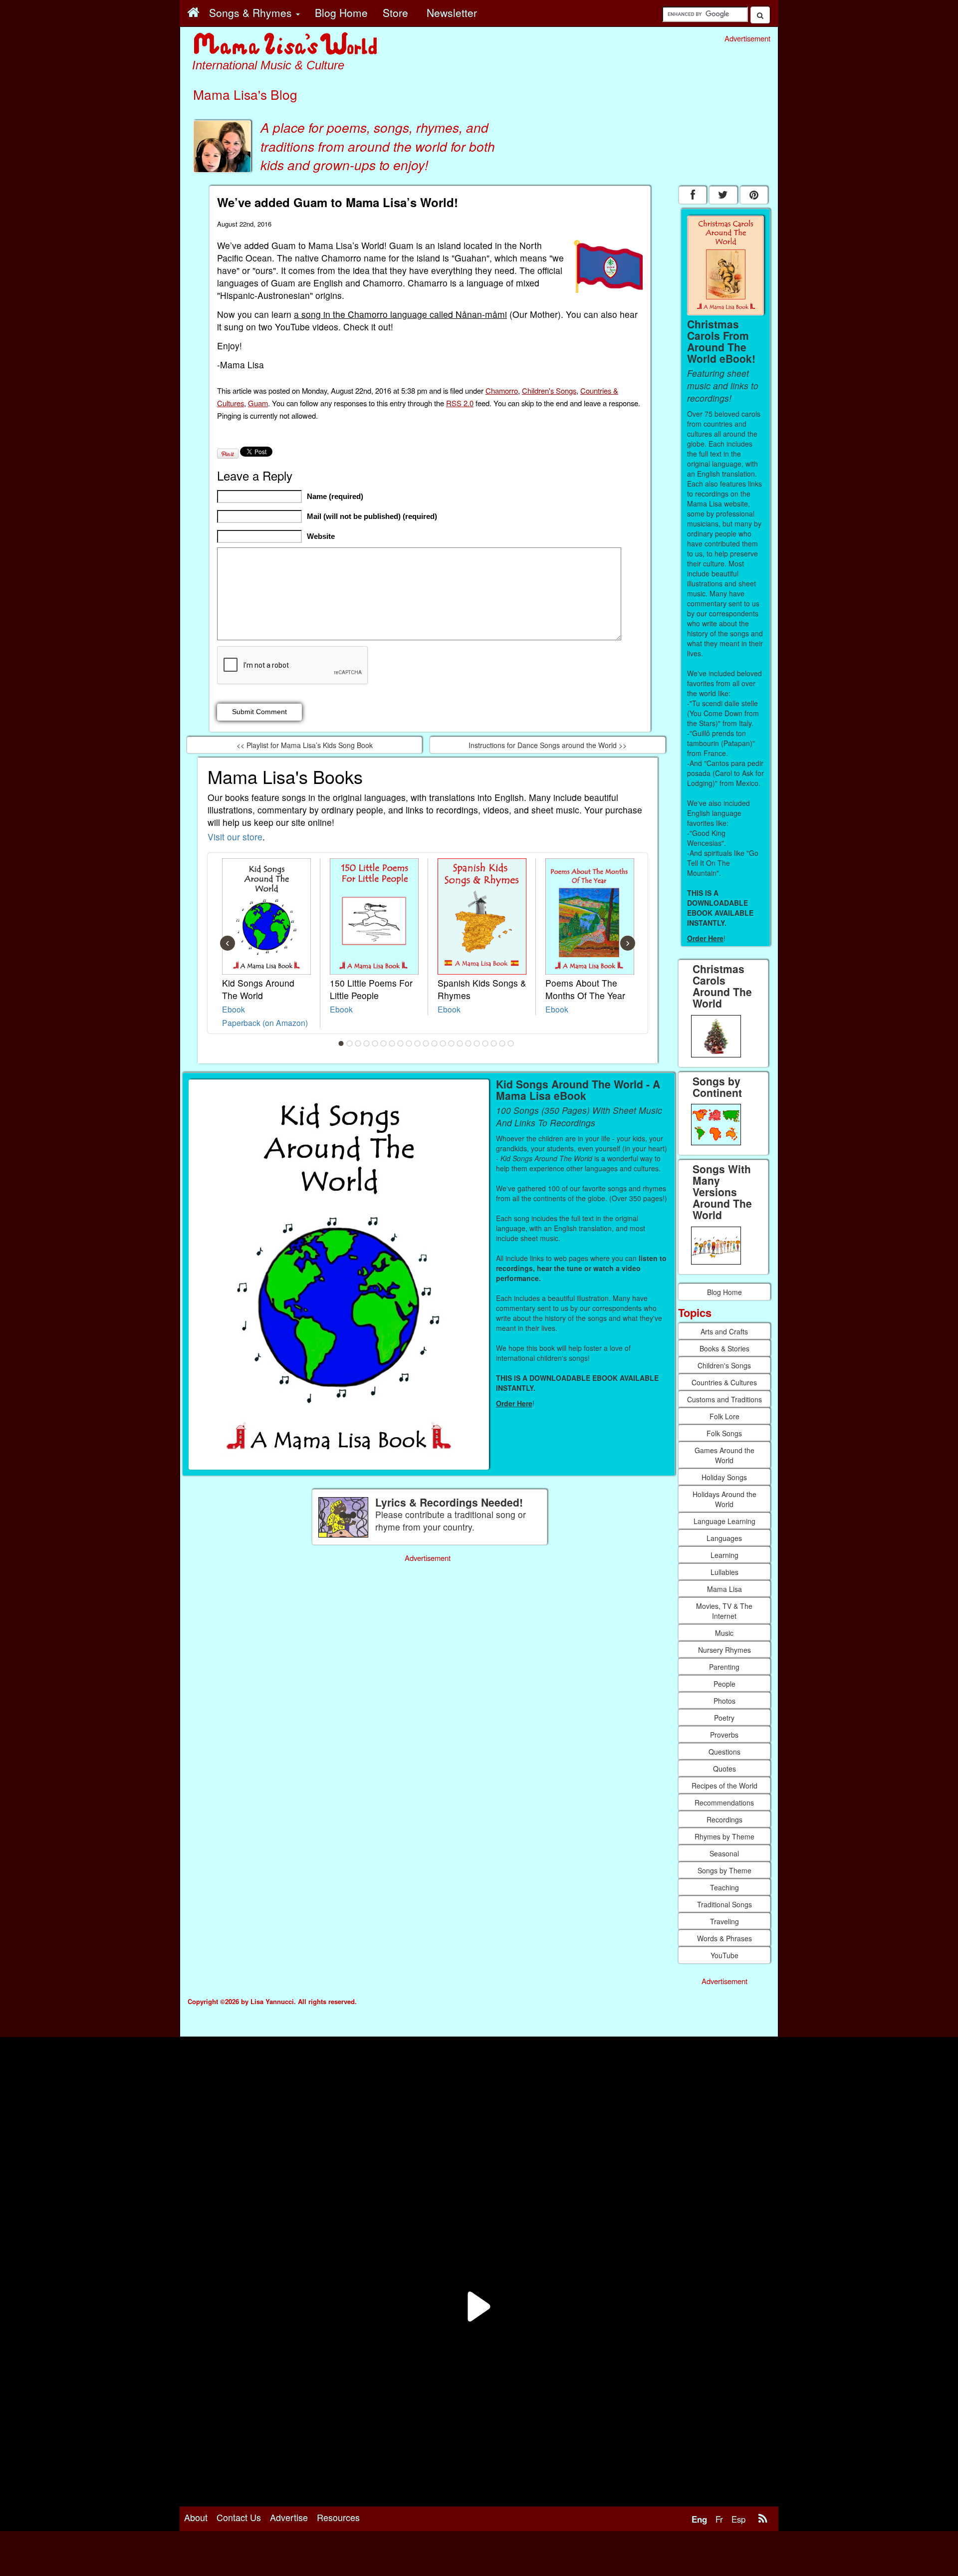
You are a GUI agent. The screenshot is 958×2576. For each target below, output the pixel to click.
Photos (724, 1701)
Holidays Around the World (724, 1499)
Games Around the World (724, 1455)
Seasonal (724, 1853)
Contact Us (239, 2517)
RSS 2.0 (460, 403)
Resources (338, 2517)
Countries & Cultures (724, 1382)
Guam (258, 403)
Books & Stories (724, 1348)
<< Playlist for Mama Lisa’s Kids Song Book (305, 745)
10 (418, 1043)
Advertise (289, 2517)
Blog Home (724, 1292)
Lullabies (724, 1572)
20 (502, 1043)
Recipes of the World (724, 1786)
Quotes (724, 1769)
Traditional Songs (724, 1904)
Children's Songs (549, 390)
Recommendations (724, 1803)
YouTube (724, 1955)
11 (426, 1043)
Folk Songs (724, 1433)
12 (435, 1043)
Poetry (724, 1718)
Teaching (724, 1887)
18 (485, 1043)
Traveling (724, 1921)
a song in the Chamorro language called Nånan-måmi (400, 314)
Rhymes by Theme (724, 1836)
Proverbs (724, 1735)
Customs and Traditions (724, 1399)
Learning (724, 1555)
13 (443, 1043)
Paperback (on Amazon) (265, 1023)
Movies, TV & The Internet (724, 1611)
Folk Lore (724, 1416)
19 (494, 1043)
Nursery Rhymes (724, 1650)
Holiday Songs (724, 1477)
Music (724, 1633)
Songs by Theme (724, 1870)
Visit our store (235, 837)
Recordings (724, 1819)
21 (511, 1043)
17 (477, 1043)
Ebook (234, 1009)
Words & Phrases (724, 1938)
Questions (724, 1752)
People (724, 1684)
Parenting (724, 1667)
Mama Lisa (724, 1589)
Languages (724, 1538)
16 (469, 1043)
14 (452, 1043)
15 (460, 1043)
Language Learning (724, 1521)
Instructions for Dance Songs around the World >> (548, 745)
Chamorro (502, 390)
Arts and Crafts (724, 1331)
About (196, 2517)
